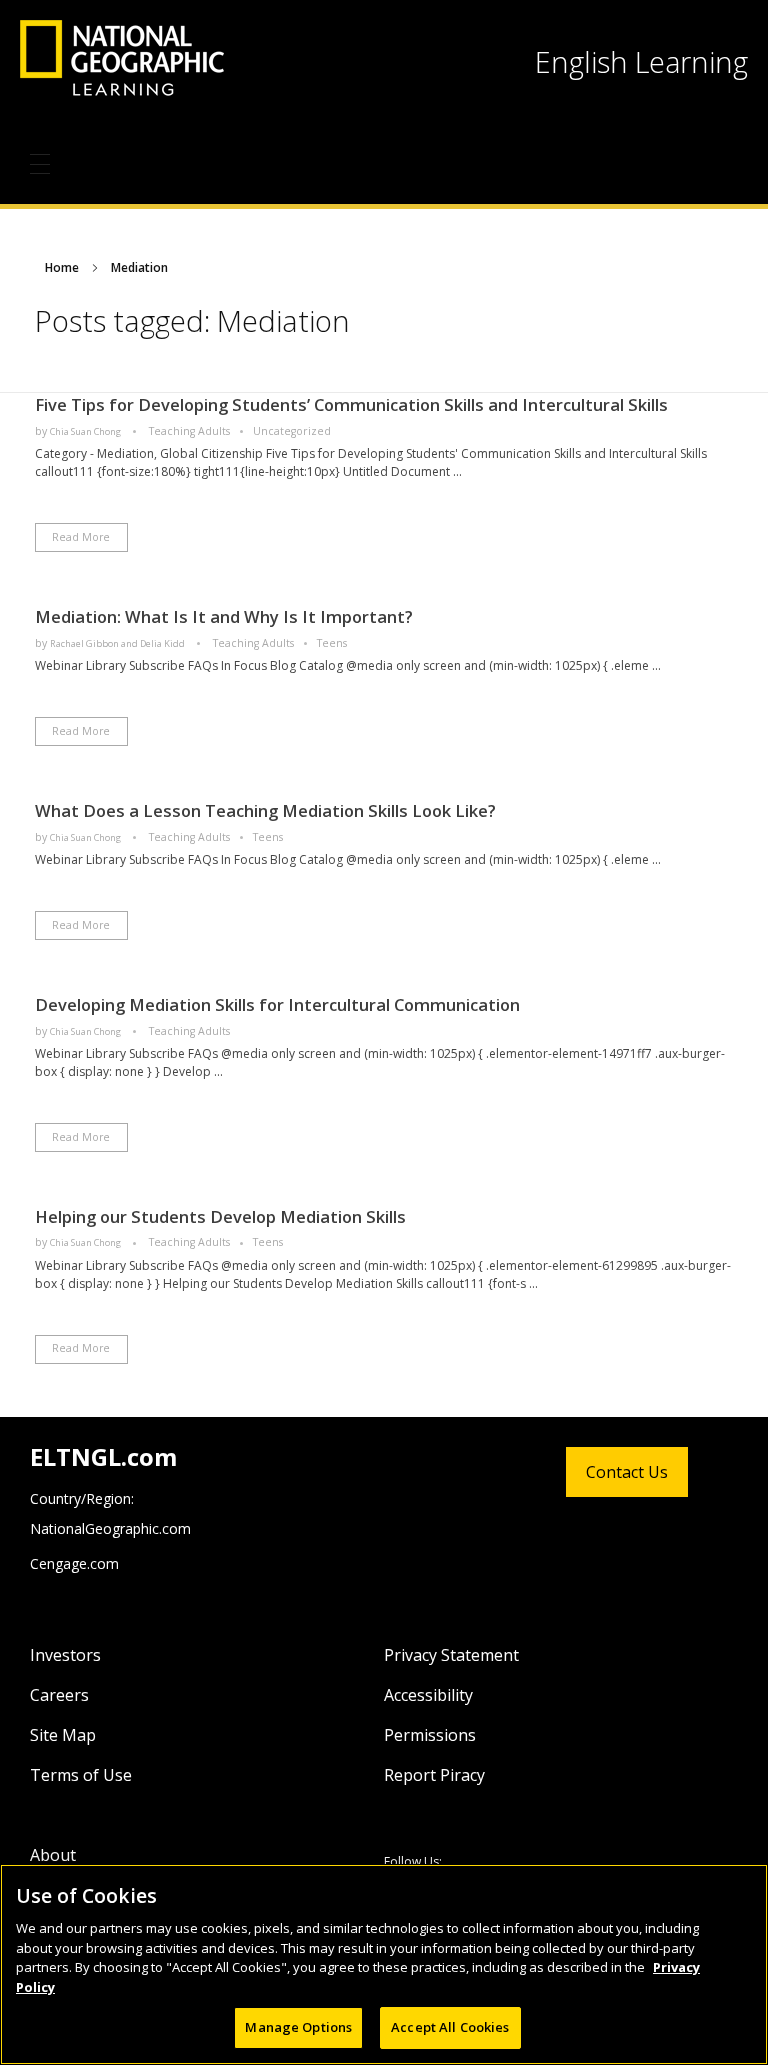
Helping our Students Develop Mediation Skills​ (220, 1216)
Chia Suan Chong (86, 431)
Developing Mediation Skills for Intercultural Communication (277, 1004)
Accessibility (428, 1695)
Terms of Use (81, 1775)
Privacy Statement (451, 1655)
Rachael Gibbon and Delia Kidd (118, 643)
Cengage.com (74, 1563)
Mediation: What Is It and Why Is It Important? (224, 616)
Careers (59, 1695)
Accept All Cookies (450, 2027)
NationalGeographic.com (110, 1528)
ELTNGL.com (103, 1456)
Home (62, 267)
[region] (384, 1964)
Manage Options (298, 2027)
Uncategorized (292, 431)
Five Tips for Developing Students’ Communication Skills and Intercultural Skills (351, 404)
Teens (332, 643)
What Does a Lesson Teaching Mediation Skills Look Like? (265, 810)
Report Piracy (434, 1775)
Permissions (430, 1735)
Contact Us (627, 1472)
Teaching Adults (189, 431)
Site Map (63, 1735)
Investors (65, 1655)
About (53, 1855)
